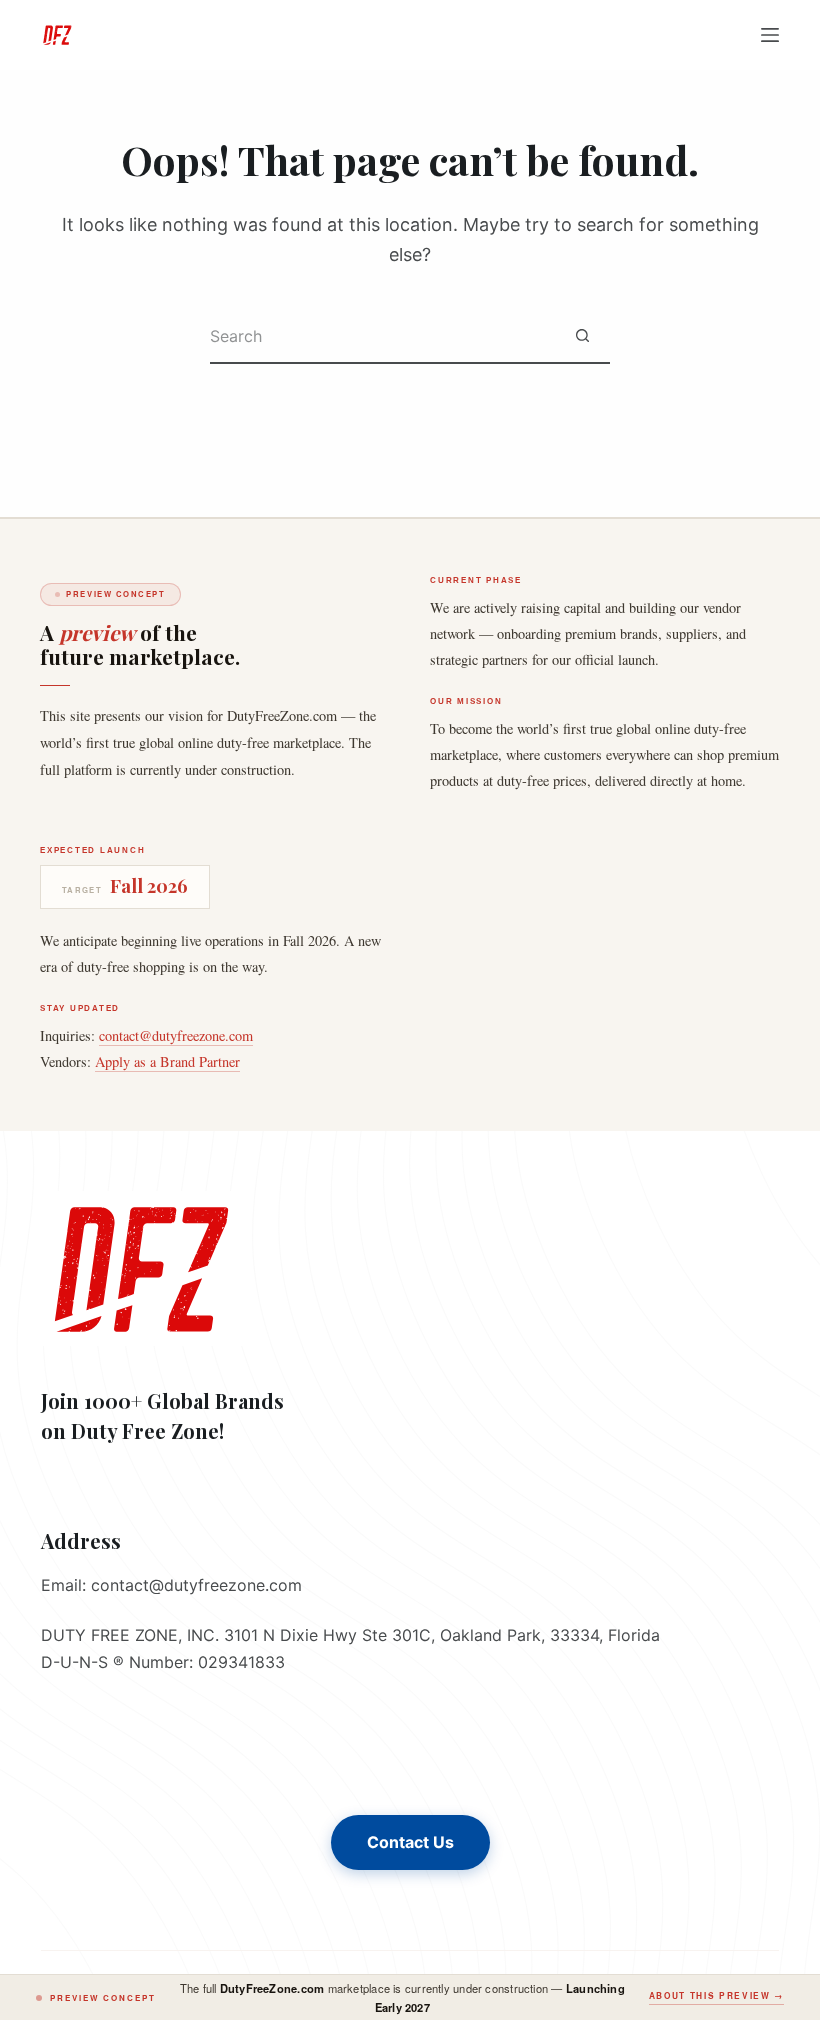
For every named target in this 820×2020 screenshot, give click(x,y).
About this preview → (716, 1996)
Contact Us (410, 1842)
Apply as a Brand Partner (167, 1061)
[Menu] (770, 35)
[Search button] (582, 336)
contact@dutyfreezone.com (176, 1035)
